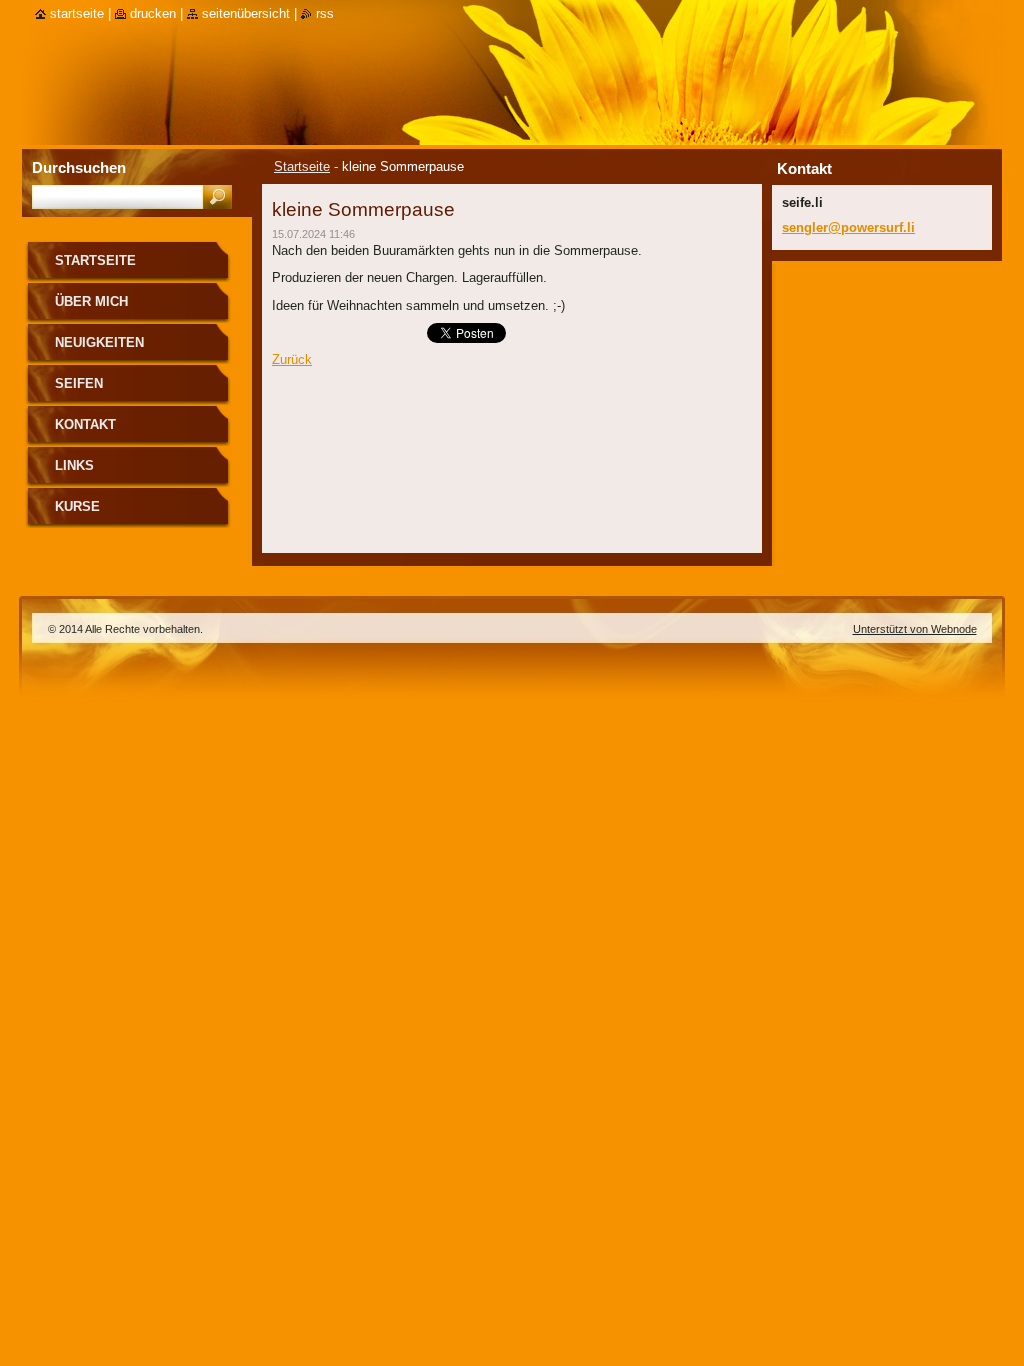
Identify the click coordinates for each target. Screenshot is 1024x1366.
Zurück (292, 359)
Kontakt (85, 424)
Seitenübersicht (246, 13)
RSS (325, 13)
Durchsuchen (79, 167)
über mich (91, 301)
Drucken (153, 13)
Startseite (302, 166)
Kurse (77, 506)
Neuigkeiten (99, 342)
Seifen (79, 383)
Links (74, 465)
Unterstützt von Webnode (915, 629)
